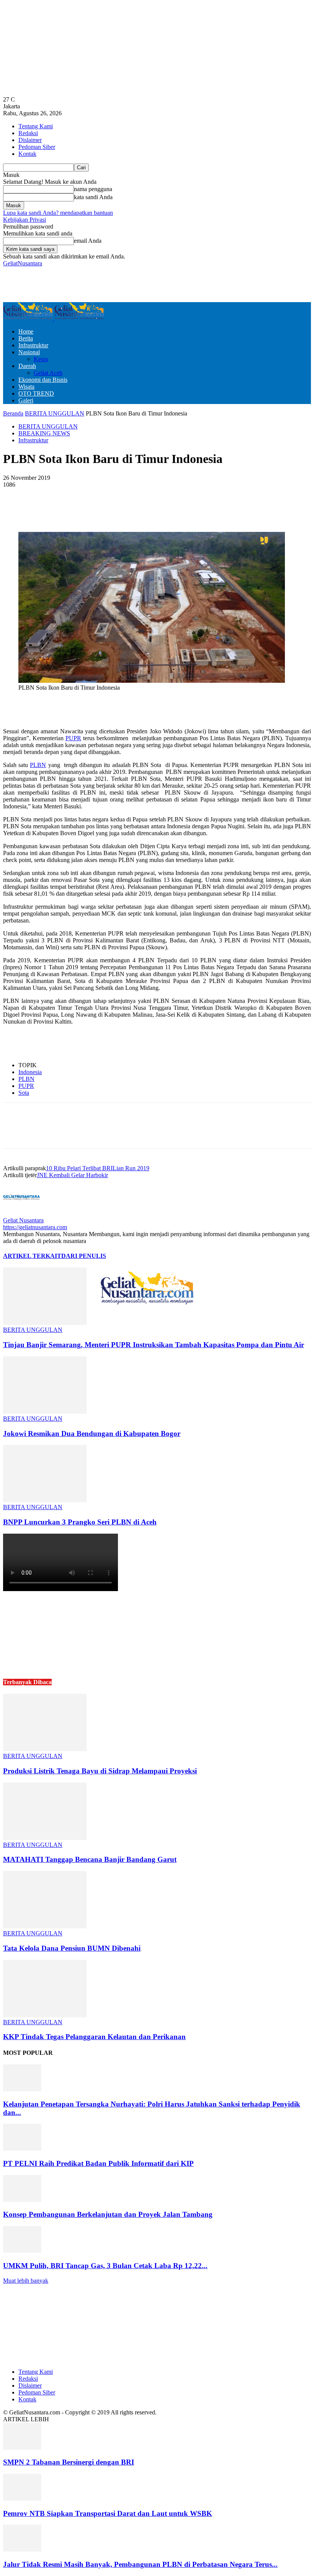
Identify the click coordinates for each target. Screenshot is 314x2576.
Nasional (29, 352)
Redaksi (28, 133)
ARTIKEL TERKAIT (32, 1256)
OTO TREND (36, 393)
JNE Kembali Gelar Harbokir (72, 1175)
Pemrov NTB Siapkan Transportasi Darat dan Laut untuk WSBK (108, 2513)
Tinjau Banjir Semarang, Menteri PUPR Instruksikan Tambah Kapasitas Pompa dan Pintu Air (154, 1345)
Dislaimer (30, 140)
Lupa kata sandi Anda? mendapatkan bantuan (58, 213)
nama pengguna (93, 189)
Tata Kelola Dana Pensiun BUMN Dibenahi (72, 1948)
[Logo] (29, 318)
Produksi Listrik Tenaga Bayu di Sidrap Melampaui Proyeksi (100, 1771)
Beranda (13, 413)
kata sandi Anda (93, 197)
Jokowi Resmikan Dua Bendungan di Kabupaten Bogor (92, 1434)
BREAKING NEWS (44, 433)
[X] (104, 510)
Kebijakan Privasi (25, 220)
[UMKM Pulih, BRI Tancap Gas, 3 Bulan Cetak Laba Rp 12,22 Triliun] (22, 2251)
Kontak (27, 154)
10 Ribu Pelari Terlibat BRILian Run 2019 (98, 1168)
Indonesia (30, 1072)
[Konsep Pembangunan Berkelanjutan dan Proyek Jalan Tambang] (22, 2200)
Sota (24, 1093)
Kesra (41, 359)
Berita (26, 338)
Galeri (26, 400)
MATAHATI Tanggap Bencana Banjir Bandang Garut (90, 1859)
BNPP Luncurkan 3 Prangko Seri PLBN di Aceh (80, 1522)
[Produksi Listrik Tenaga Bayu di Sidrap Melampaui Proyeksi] (45, 1749)
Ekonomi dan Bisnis (43, 380)
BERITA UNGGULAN (55, 413)
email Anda (88, 241)
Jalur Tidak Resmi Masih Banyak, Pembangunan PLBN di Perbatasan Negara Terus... (140, 2564)
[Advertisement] (93, 284)
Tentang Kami (36, 126)
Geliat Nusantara (23, 1220)
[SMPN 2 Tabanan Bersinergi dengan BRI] (22, 2448)
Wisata (26, 387)
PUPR (73, 738)
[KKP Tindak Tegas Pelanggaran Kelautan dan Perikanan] (45, 2015)
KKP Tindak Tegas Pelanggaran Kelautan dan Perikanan (94, 2037)
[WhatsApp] (159, 510)
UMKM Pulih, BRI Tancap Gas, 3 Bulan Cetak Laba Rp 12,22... (105, 2266)
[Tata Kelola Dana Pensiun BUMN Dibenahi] (45, 1926)
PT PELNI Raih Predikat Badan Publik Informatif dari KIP (98, 2163)
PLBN (38, 765)
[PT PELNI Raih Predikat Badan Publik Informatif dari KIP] (22, 2148)
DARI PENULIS (84, 1256)
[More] (187, 510)
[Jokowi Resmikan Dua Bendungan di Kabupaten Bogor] (45, 1412)
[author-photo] (21, 1213)
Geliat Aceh (48, 373)
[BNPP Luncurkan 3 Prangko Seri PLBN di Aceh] (45, 1500)
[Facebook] (77, 510)
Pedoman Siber (37, 147)
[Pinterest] (132, 510)
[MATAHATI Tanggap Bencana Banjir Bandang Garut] (45, 1838)
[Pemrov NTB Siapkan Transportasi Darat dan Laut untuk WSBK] (22, 2498)
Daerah (27, 366)
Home (26, 331)
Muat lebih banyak (26, 2281)
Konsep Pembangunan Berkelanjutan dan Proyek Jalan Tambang (108, 2214)
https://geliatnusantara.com (35, 1227)
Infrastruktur (33, 345)
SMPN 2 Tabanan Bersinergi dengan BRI (69, 2462)
